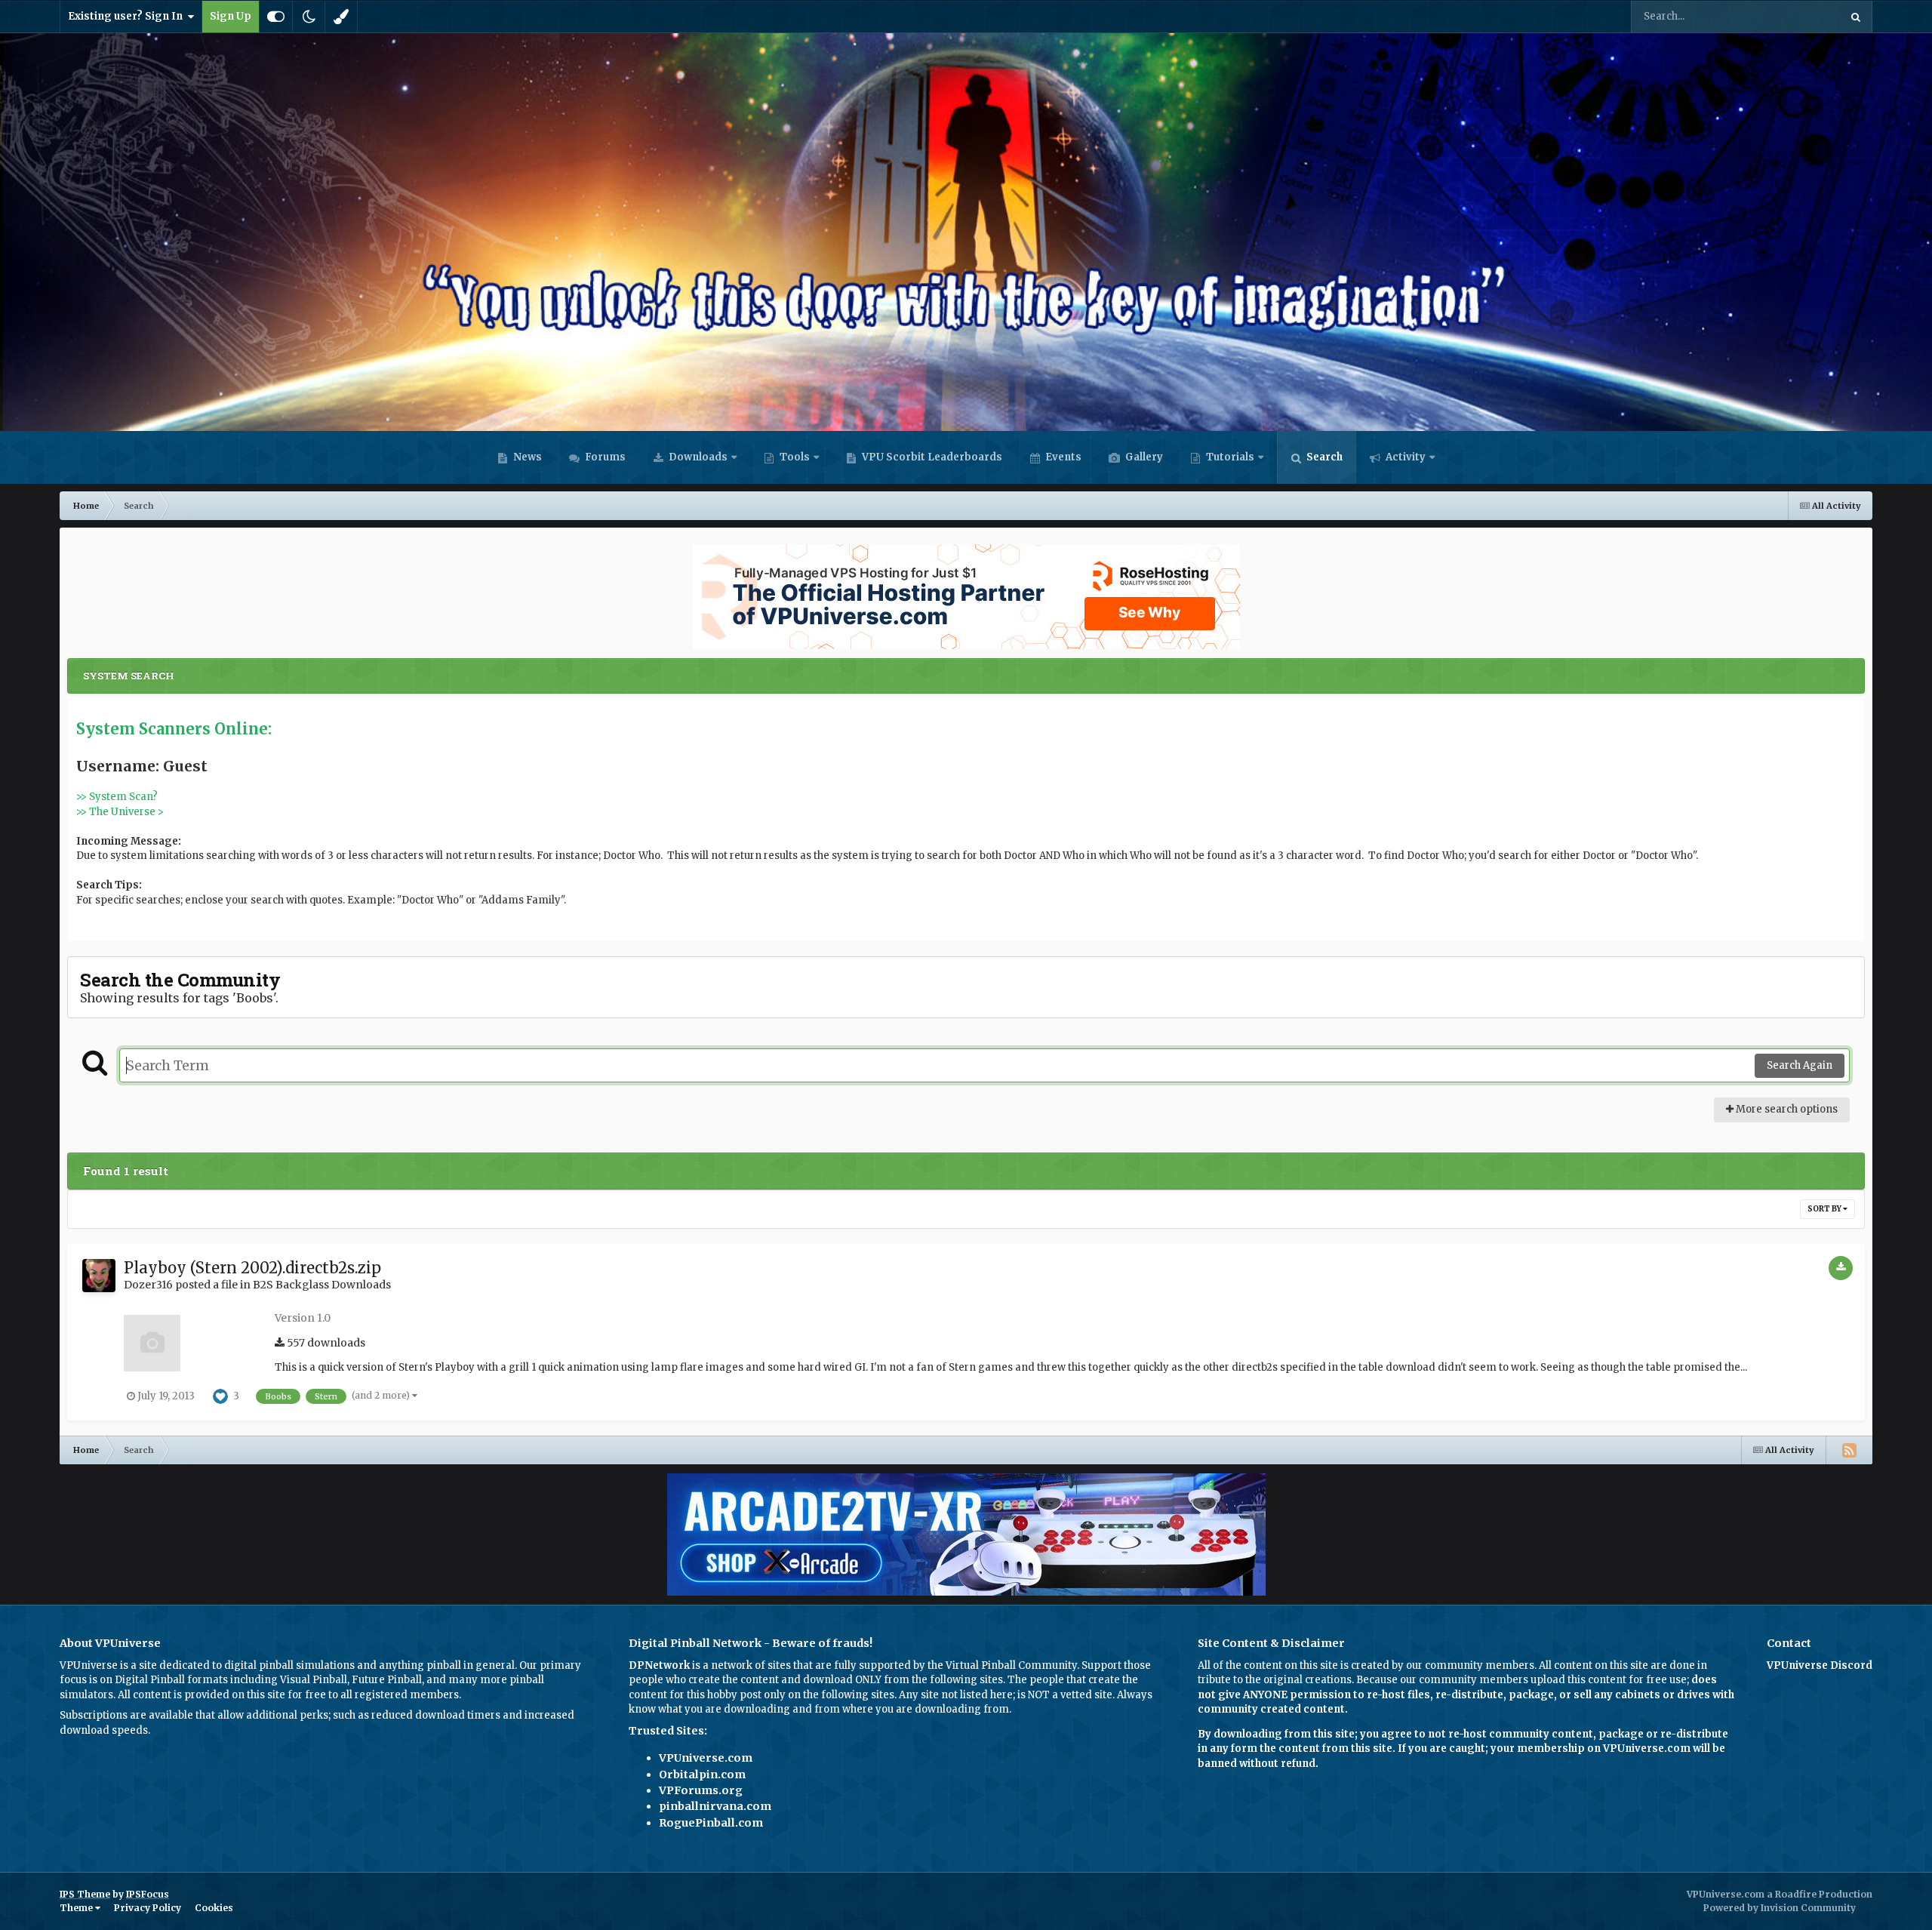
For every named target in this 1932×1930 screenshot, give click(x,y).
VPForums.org (701, 1790)
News (526, 457)
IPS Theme (85, 1894)
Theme (77, 1908)
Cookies (214, 1908)
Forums (604, 457)
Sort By (1825, 1209)
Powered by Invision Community (1780, 1908)
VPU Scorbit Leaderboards (931, 457)
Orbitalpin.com (702, 1775)
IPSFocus (148, 1894)
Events (1062, 457)
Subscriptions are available (126, 1715)
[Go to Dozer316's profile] (99, 1276)
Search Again (1800, 1065)
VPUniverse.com (706, 1758)
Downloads (697, 457)
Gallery (1143, 457)
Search (1323, 457)
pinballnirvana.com (715, 1806)
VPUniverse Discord (1820, 1665)
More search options (1786, 1109)
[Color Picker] (341, 17)
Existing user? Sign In (128, 16)
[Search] (1856, 17)
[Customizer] (276, 17)
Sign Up (231, 16)
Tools (795, 457)
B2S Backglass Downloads (322, 1285)
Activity (1404, 457)
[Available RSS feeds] (1849, 1450)
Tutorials (1229, 457)
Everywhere (1792, 16)
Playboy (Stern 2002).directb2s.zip (252, 1268)
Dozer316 (148, 1285)
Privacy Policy (148, 1908)
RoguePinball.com (711, 1823)
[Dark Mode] (309, 17)
